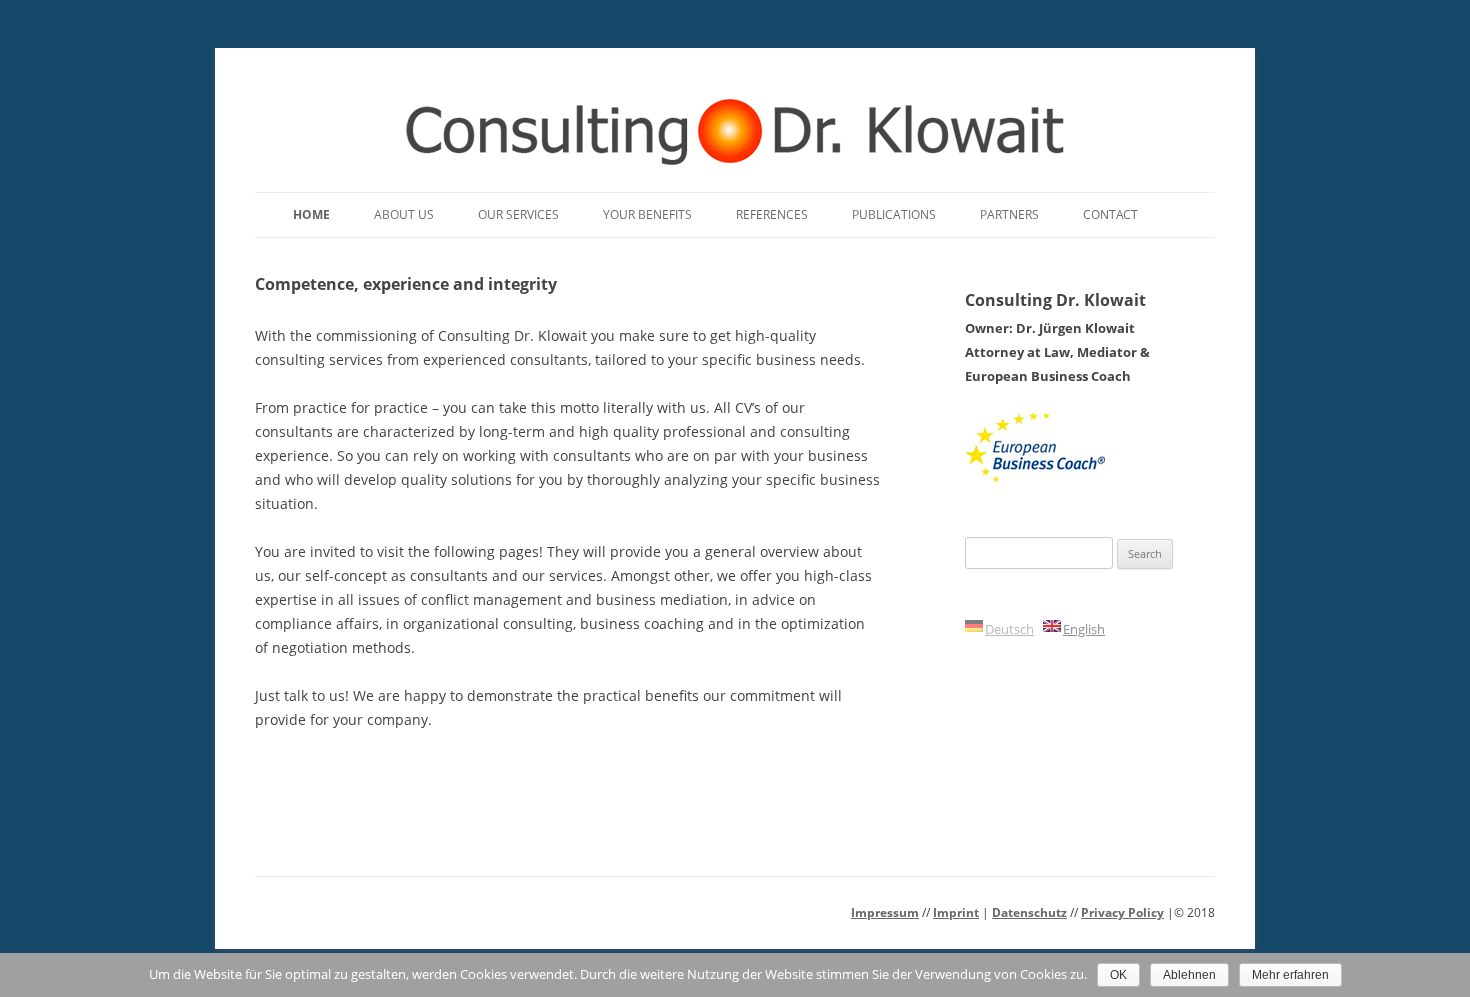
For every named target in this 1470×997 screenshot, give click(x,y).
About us (404, 214)
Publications (894, 214)
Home (311, 214)
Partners (1009, 214)
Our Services (518, 214)
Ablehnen (1189, 975)
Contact (1110, 214)
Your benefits (647, 214)
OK (1118, 975)
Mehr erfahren (1290, 975)
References (772, 214)
